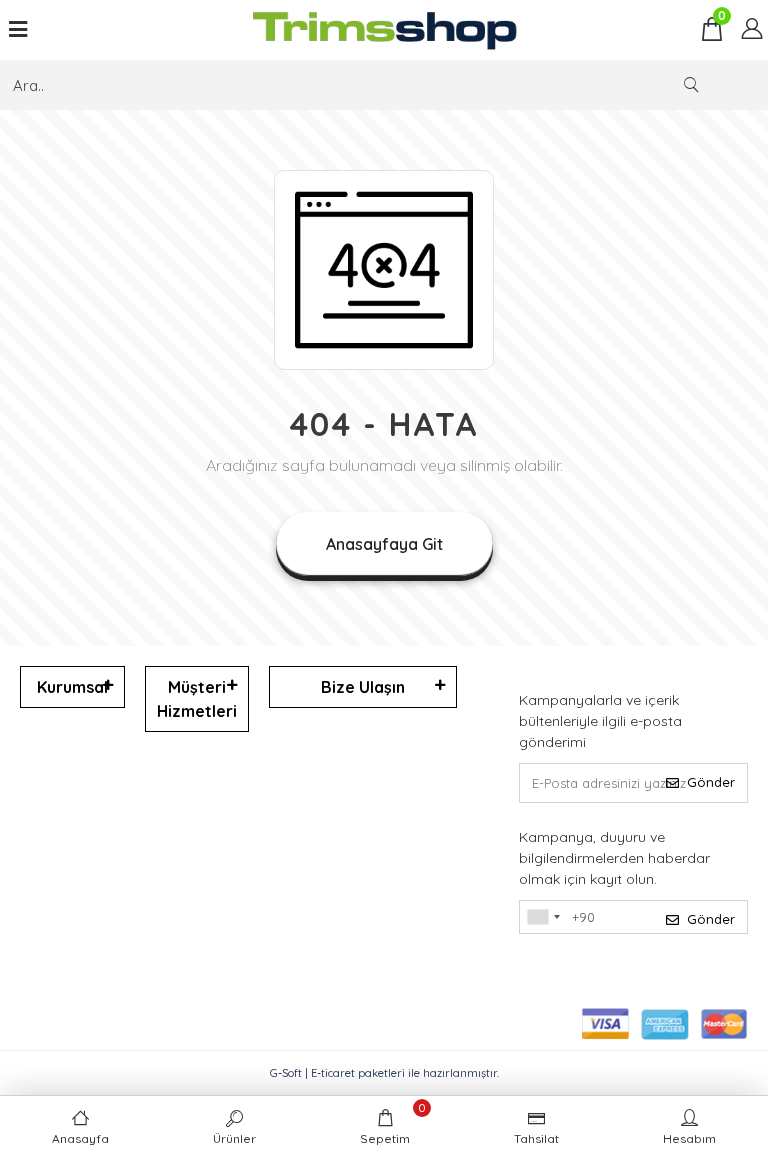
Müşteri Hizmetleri (197, 699)
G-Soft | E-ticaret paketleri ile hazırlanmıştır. (384, 1073)
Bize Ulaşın (363, 687)
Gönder (711, 782)
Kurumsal (72, 687)
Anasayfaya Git (384, 544)
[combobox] (543, 917)
